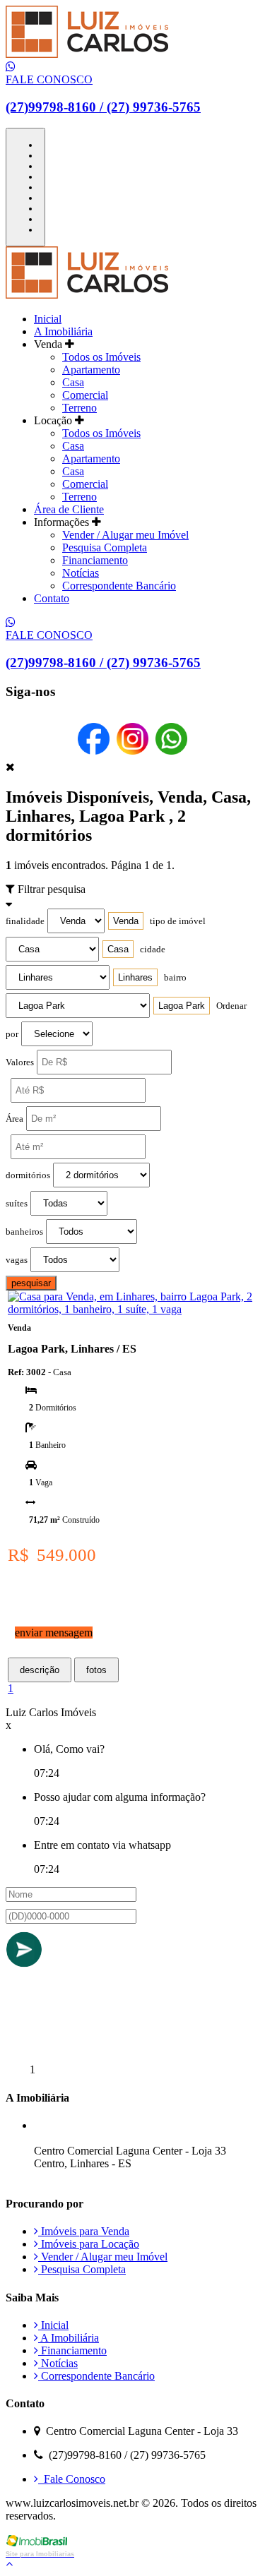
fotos (96, 1670)
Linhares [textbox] (135, 977)
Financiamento (95, 560)
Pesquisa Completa (105, 547)
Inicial (48, 319)
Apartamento (91, 370)
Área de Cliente (69, 509)
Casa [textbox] (118, 949)
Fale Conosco (72, 2479)
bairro (175, 978)
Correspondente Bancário (119, 586)
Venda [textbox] (126, 921)
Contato (52, 598)
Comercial (85, 395)
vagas (17, 1260)
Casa (73, 382)
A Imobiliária (63, 331)
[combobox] (126, 921)
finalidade (25, 921)
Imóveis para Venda (84, 2231)
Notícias (81, 573)
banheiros (24, 1232)
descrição (40, 1670)
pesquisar (31, 1283)
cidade (153, 949)
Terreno (79, 408)
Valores (20, 1062)
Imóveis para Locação (89, 2244)
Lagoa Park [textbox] (182, 1006)
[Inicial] (87, 54)
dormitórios (28, 1175)
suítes (17, 1204)
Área (14, 1119)
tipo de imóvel (178, 921)
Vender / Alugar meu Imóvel (125, 535)
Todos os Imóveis (101, 357)
